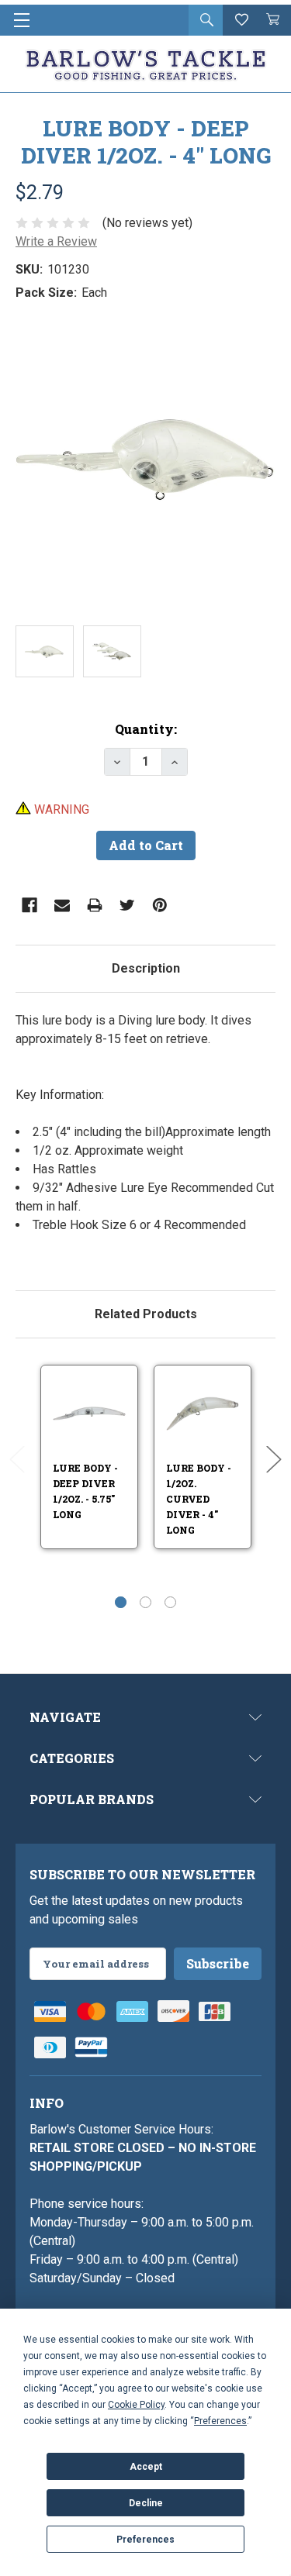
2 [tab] (145, 1602)
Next (274, 1460)
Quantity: (146, 729)
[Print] (95, 905)
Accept (146, 2467)
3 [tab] (170, 1602)
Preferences (145, 2540)
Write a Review (56, 241)
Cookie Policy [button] (136, 2405)
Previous (17, 1460)
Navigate (65, 1717)
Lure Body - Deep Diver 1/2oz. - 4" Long (146, 142)
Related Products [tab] (146, 1314)
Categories (72, 1758)
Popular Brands (92, 1799)
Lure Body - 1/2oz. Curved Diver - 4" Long (199, 1499)
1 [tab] (121, 1602)
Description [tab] (146, 968)
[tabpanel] (145, 1132)
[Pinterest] (160, 905)
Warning (60, 809)
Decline (146, 2503)
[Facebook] (29, 905)
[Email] (62, 905)
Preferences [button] (220, 2421)
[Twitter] (127, 905)
